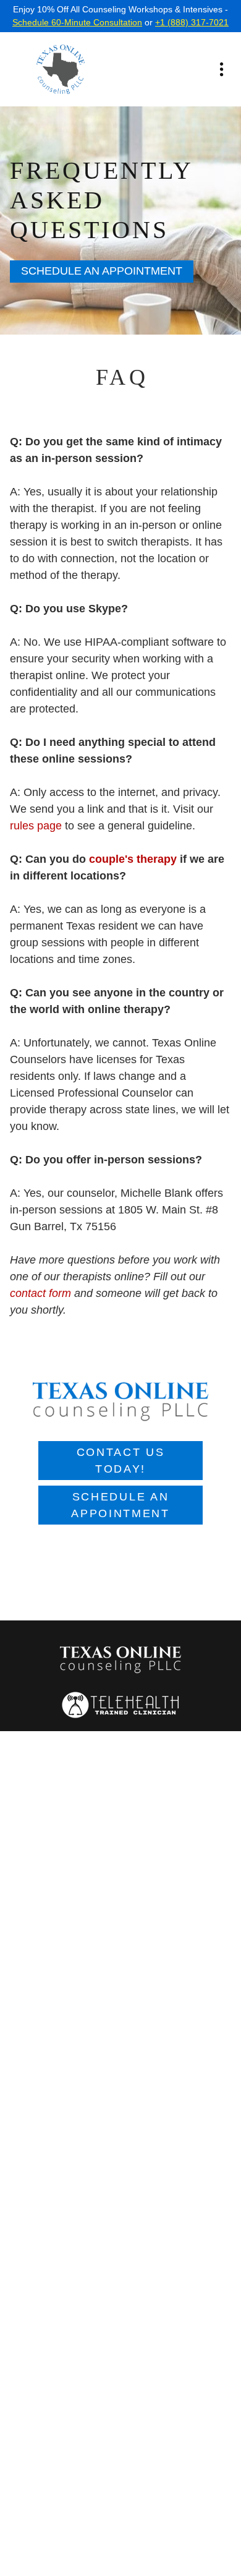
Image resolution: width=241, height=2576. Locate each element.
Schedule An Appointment (102, 271)
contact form (40, 1293)
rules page (36, 826)
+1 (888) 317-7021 (192, 22)
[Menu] (222, 70)
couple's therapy (133, 859)
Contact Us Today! (121, 1461)
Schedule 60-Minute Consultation (77, 22)
